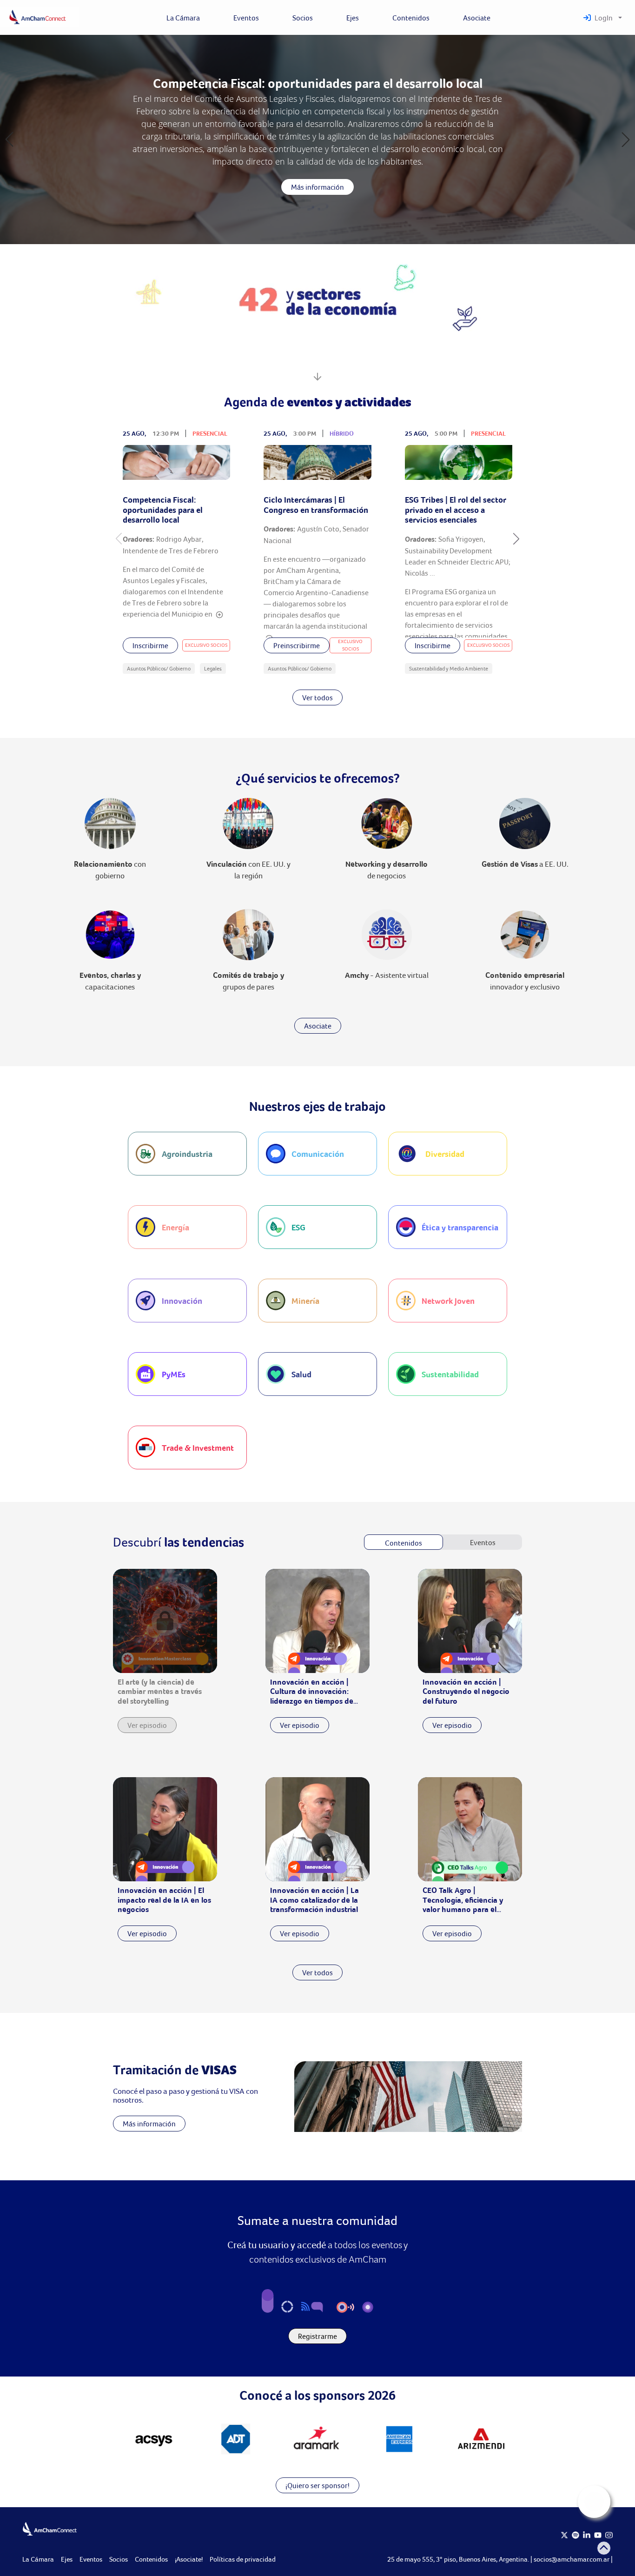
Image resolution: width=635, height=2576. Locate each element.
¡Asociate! (189, 2559)
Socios (119, 2559)
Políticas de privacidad (243, 2559)
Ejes (67, 2559)
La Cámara (38, 2559)
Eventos (91, 2559)
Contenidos (151, 2559)
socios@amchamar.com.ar (572, 2559)
